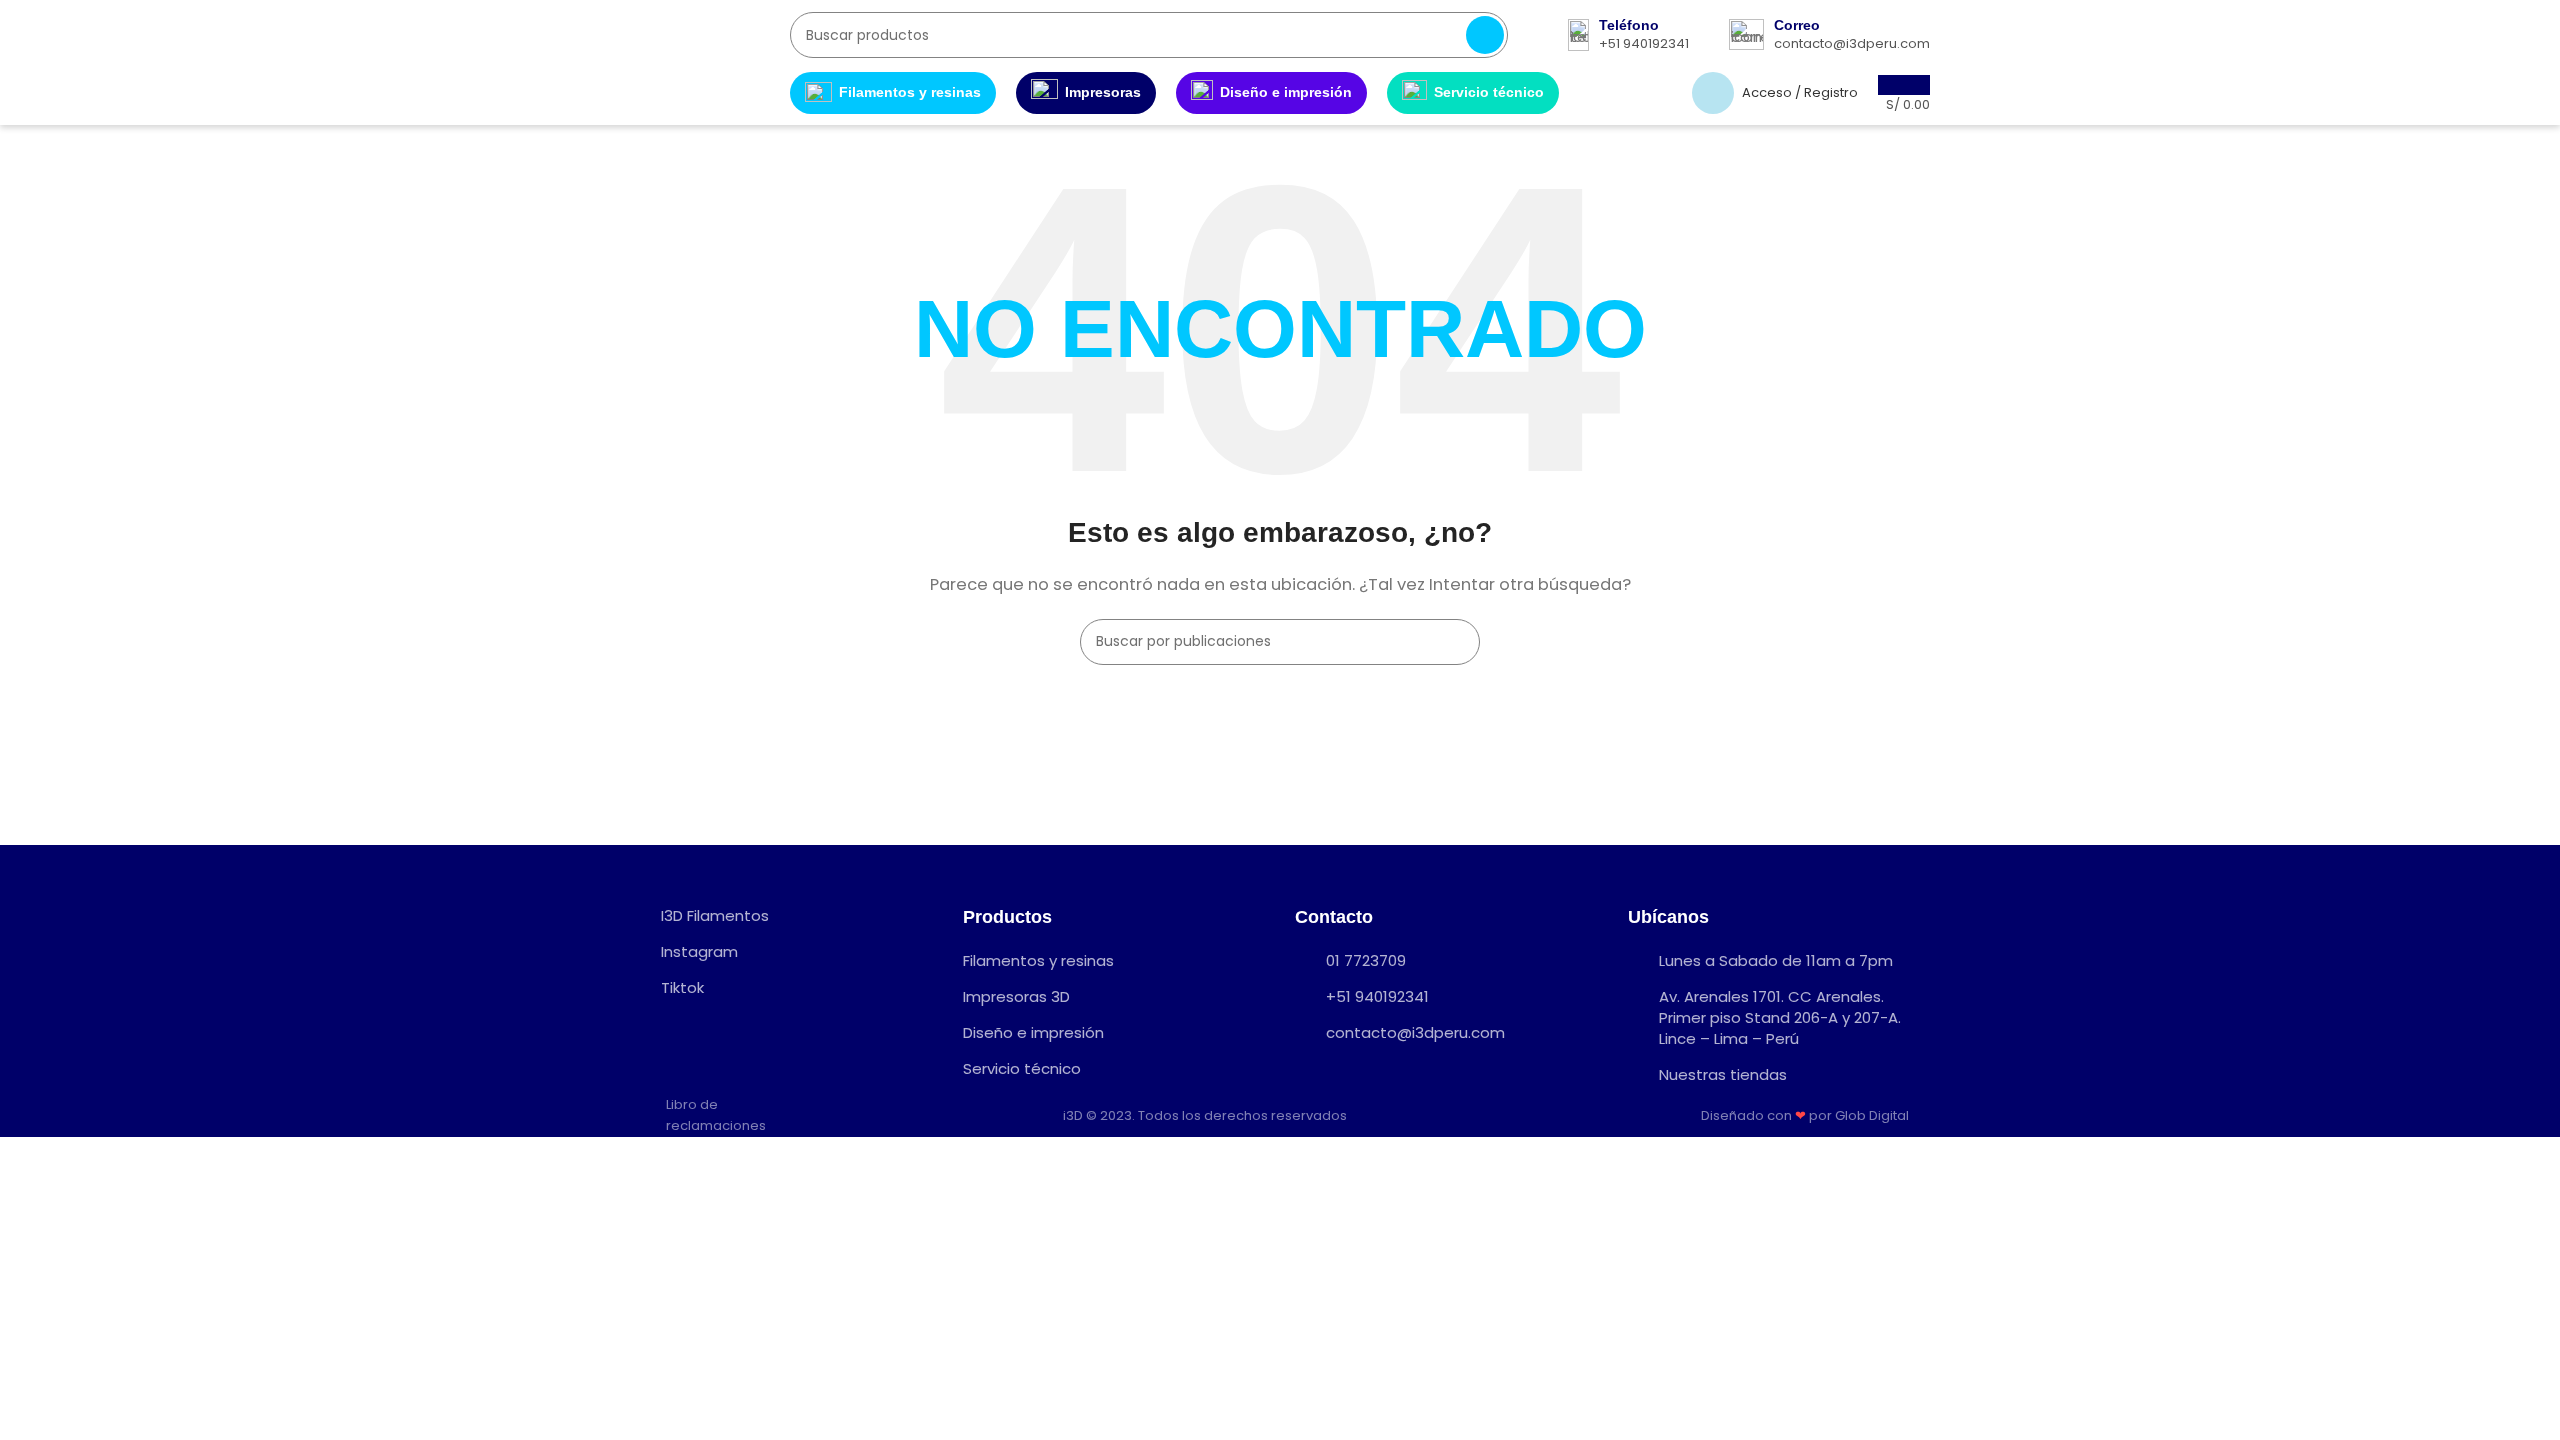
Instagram (699, 951)
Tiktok (682, 987)
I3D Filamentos (715, 915)
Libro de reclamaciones (716, 1115)
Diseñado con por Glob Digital (1806, 1115)
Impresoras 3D (1016, 996)
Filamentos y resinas (910, 92)
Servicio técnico (1489, 92)
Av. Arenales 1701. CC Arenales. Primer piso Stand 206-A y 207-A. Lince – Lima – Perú (1780, 1017)
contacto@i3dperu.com (1415, 1032)
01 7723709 (1366, 960)
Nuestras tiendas (1723, 1074)
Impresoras (1103, 92)
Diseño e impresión (1286, 92)
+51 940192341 (1377, 996)
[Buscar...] (1485, 35)
